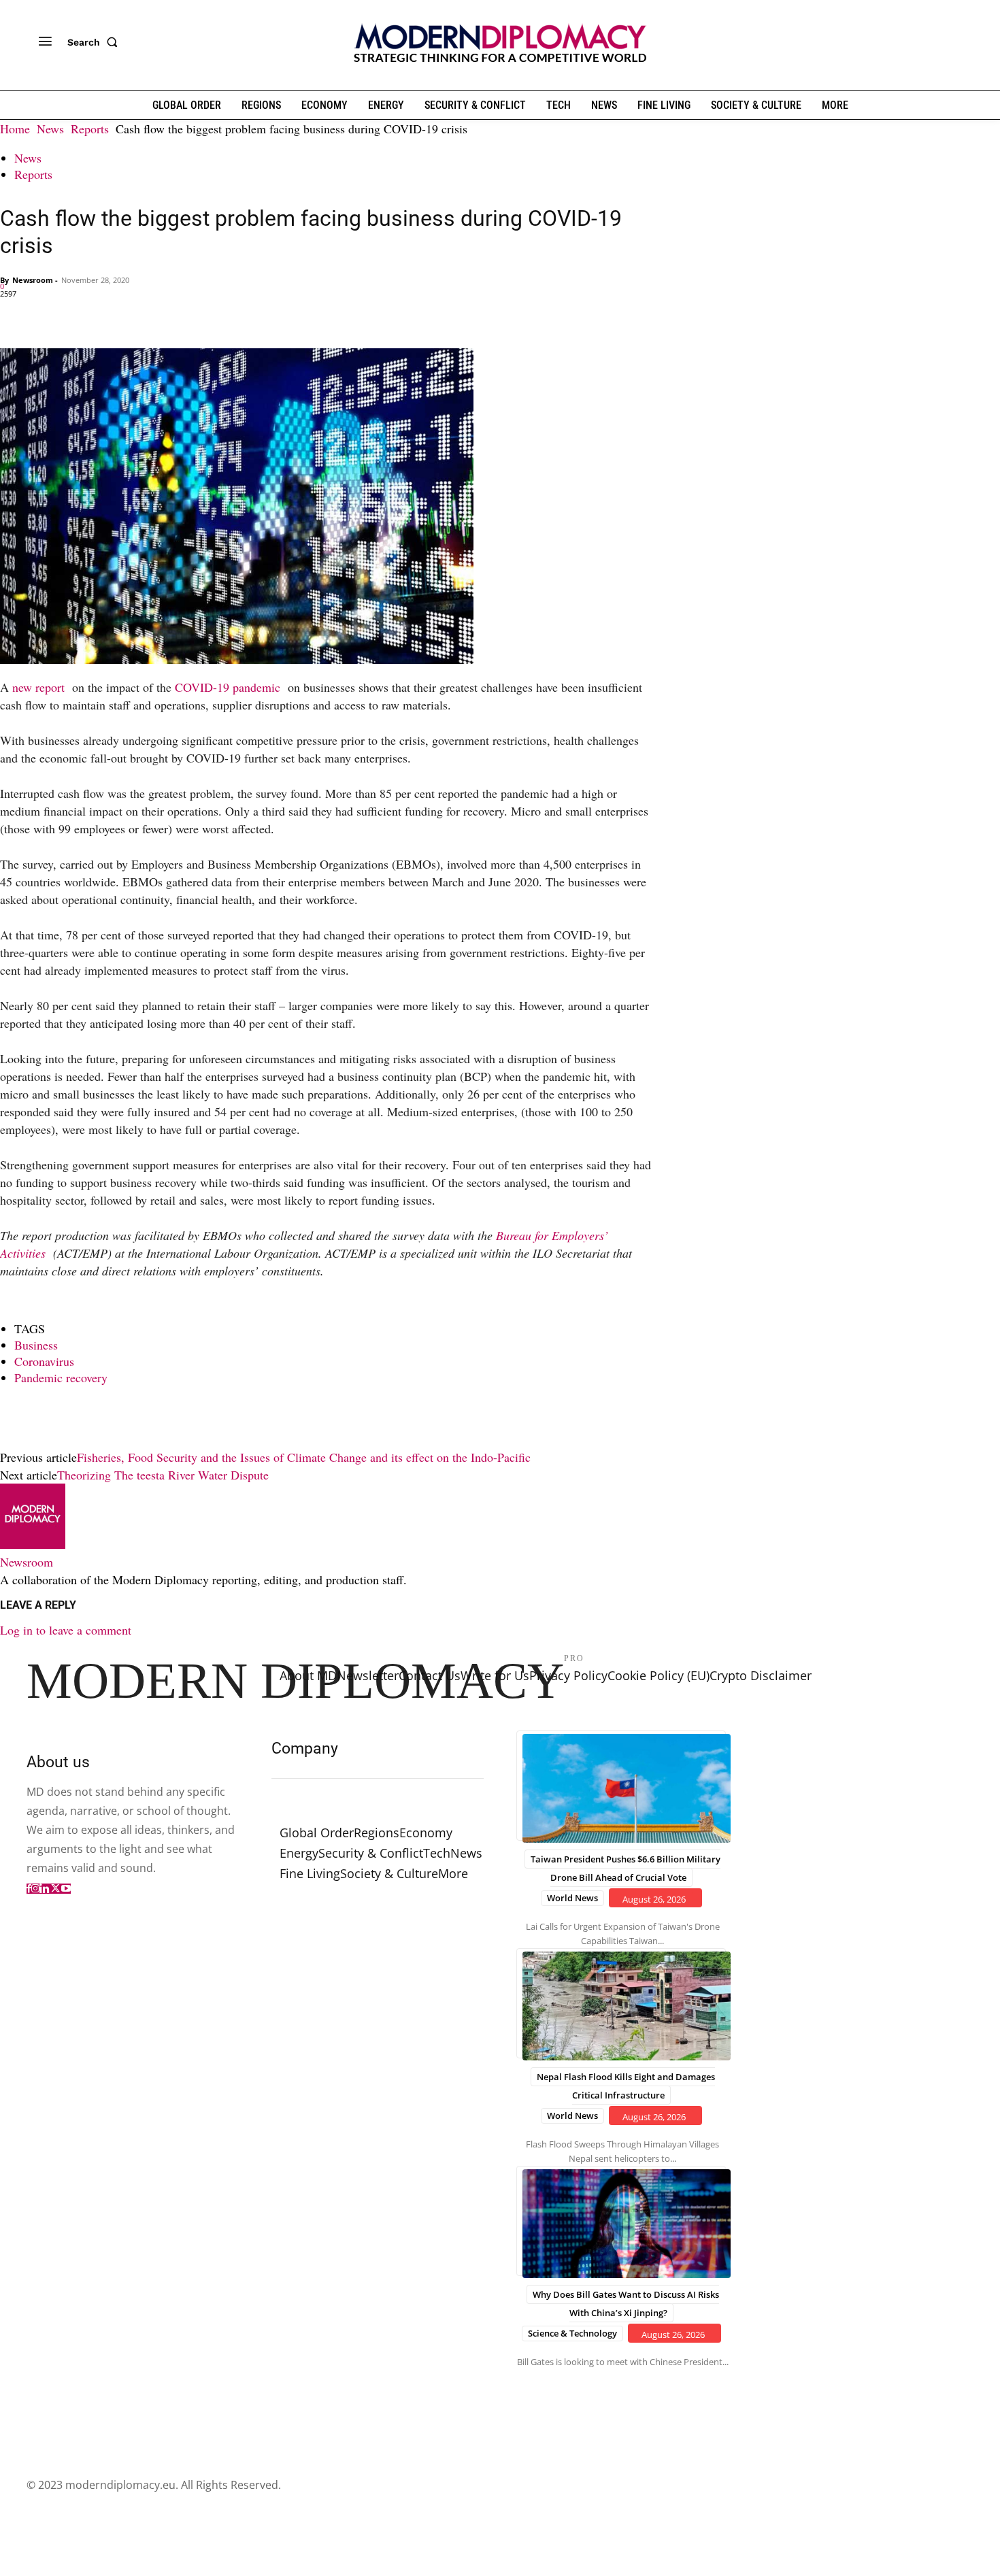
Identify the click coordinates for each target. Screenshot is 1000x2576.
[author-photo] (33, 1544)
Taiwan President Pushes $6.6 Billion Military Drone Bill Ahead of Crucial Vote (626, 1868)
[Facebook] (14, 316)
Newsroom (33, 280)
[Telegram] (170, 316)
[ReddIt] (139, 316)
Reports (90, 129)
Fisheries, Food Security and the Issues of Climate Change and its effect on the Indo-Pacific (304, 1457)
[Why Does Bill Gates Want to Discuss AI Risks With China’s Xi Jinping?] (621, 2221)
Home (15, 129)
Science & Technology (572, 2333)
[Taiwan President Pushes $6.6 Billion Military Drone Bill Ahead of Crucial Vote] (621, 1786)
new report (40, 687)
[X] (45, 316)
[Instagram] (35, 1889)
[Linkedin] (107, 316)
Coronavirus (44, 1361)
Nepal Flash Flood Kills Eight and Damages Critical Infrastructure (626, 2086)
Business (36, 1345)
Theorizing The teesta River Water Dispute (163, 1475)
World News (572, 1898)
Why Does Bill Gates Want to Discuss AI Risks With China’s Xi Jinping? (626, 2304)
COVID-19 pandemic (230, 687)
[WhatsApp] (76, 316)
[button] (95, 42)
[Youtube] (66, 1889)
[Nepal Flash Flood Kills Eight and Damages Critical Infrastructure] (621, 2003)
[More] (202, 316)
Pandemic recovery (61, 1377)
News (50, 129)
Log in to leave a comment (66, 1630)
